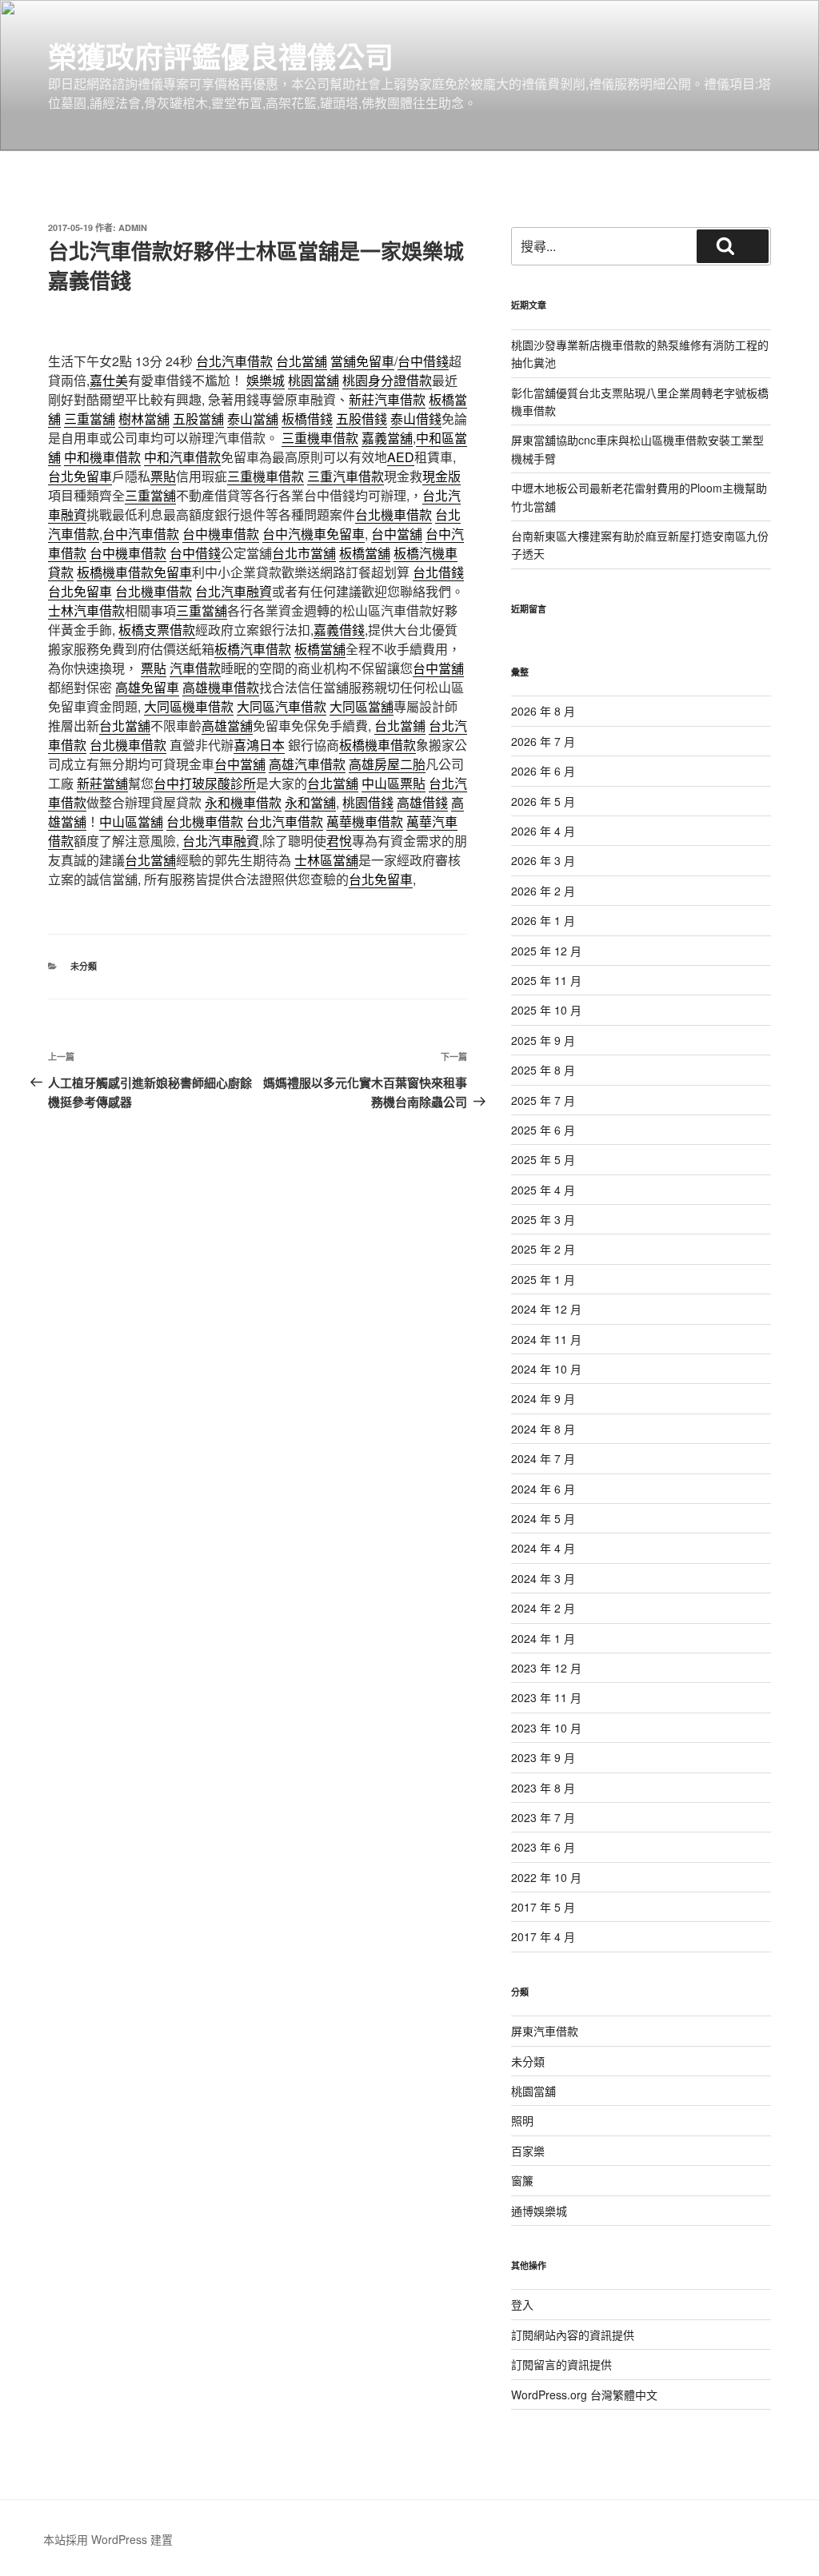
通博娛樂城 (539, 2211)
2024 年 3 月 (543, 1578)
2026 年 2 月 (543, 891)
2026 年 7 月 (543, 741)
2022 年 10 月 (546, 1877)
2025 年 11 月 (546, 980)
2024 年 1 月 (543, 1638)
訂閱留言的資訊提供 (561, 2364)
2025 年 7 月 (543, 1100)
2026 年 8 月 (543, 711)
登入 (522, 2304)
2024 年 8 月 (543, 1429)
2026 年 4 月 (543, 831)
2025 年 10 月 (546, 1010)
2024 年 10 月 (546, 1369)
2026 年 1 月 (543, 920)
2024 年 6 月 (543, 1489)
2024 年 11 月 (546, 1339)
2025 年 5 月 (543, 1159)
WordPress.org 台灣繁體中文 (584, 2395)
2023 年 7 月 (543, 1817)
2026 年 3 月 (543, 860)
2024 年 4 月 (543, 1548)
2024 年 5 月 (543, 1518)
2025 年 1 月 (543, 1279)
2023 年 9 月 (543, 1757)
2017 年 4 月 (543, 1936)
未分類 (84, 966)
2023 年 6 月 (543, 1847)
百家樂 (528, 2151)
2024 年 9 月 (543, 1398)
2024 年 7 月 (543, 1458)
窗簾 (522, 2180)
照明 (522, 2120)
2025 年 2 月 (543, 1249)
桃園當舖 (533, 2091)
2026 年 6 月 (543, 771)
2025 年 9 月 (543, 1040)
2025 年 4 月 (543, 1190)
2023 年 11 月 (546, 1697)
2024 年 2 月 (543, 1608)
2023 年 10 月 (546, 1728)
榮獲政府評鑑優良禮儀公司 (221, 56)
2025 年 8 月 (543, 1070)
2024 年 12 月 (546, 1309)
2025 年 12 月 (546, 951)
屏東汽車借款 (545, 2031)
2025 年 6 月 (543, 1130)
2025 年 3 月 (543, 1219)
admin (133, 227)
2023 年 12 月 (546, 1668)
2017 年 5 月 (543, 1907)
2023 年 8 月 (543, 1788)
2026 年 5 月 (543, 801)
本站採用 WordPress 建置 (108, 2539)
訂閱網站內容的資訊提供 (573, 2335)
